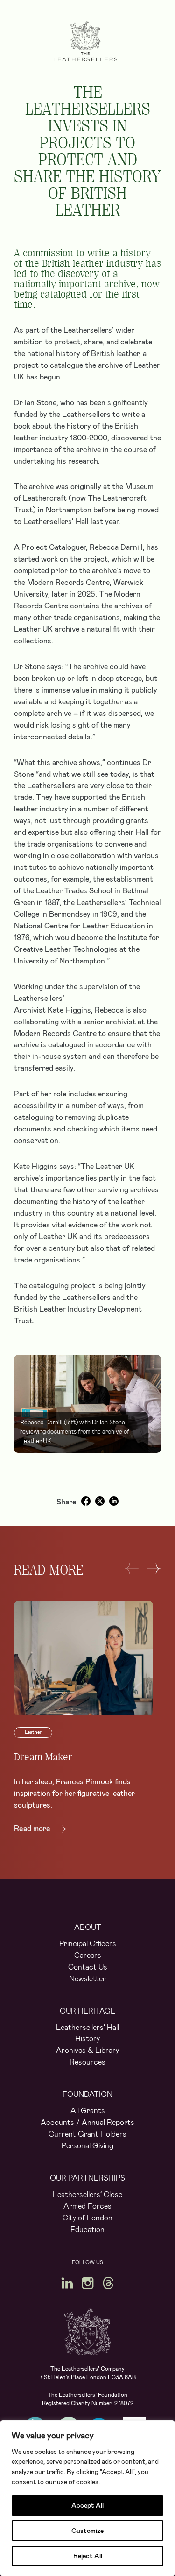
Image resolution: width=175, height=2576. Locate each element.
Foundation (87, 2094)
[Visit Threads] (108, 2283)
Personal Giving (87, 2146)
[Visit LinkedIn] (67, 2283)
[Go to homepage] (88, 2332)
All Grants (88, 2111)
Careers (88, 1955)
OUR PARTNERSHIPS (87, 2178)
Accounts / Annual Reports (87, 2122)
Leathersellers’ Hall (87, 2027)
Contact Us (88, 1967)
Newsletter (87, 1979)
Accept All (87, 2505)
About (88, 1927)
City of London (87, 2218)
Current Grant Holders (87, 2134)
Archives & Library (87, 2050)
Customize (87, 2531)
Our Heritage (87, 2011)
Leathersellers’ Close (87, 2194)
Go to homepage (85, 41)
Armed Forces (87, 2206)
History (87, 2039)
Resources (87, 2062)
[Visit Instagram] (88, 2283)
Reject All (88, 2556)
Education (87, 2229)
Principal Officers (88, 1944)
